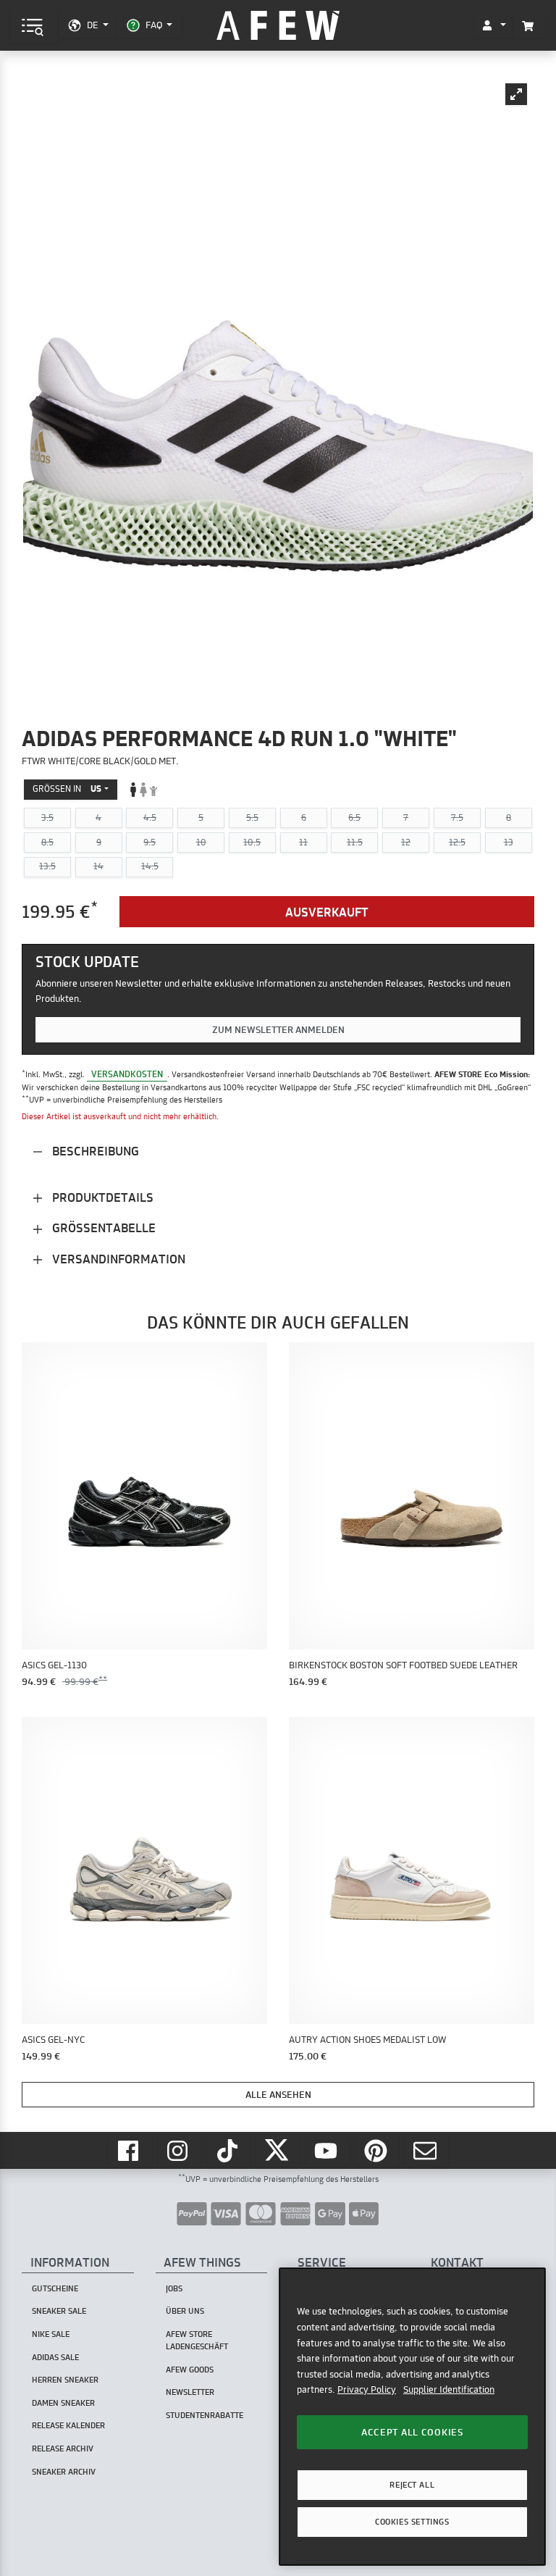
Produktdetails (101, 1197)
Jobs (174, 2288)
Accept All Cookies (412, 2432)
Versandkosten (127, 1074)
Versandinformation (117, 1259)
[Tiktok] (229, 2150)
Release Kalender (68, 2425)
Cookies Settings (412, 2522)
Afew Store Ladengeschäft (197, 2340)
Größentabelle (102, 1228)
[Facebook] (130, 2150)
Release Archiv (63, 2449)
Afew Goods (190, 2370)
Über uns (185, 2311)
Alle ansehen (278, 2094)
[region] (412, 2416)
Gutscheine (55, 2288)
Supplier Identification (449, 2389)
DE (92, 25)
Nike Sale (51, 2334)
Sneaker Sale (59, 2311)
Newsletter (190, 2392)
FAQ (154, 25)
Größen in (67, 789)
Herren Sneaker (65, 2380)
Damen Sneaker (63, 2403)
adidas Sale (55, 2357)
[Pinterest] (377, 2150)
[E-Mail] (426, 2150)
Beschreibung (94, 1151)
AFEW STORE (278, 26)
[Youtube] (328, 2150)
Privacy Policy (367, 2389)
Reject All (412, 2485)
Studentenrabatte (205, 2415)
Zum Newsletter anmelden (278, 1029)
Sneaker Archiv (64, 2472)
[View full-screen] (516, 94)
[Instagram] (180, 2150)
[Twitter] (278, 2150)
